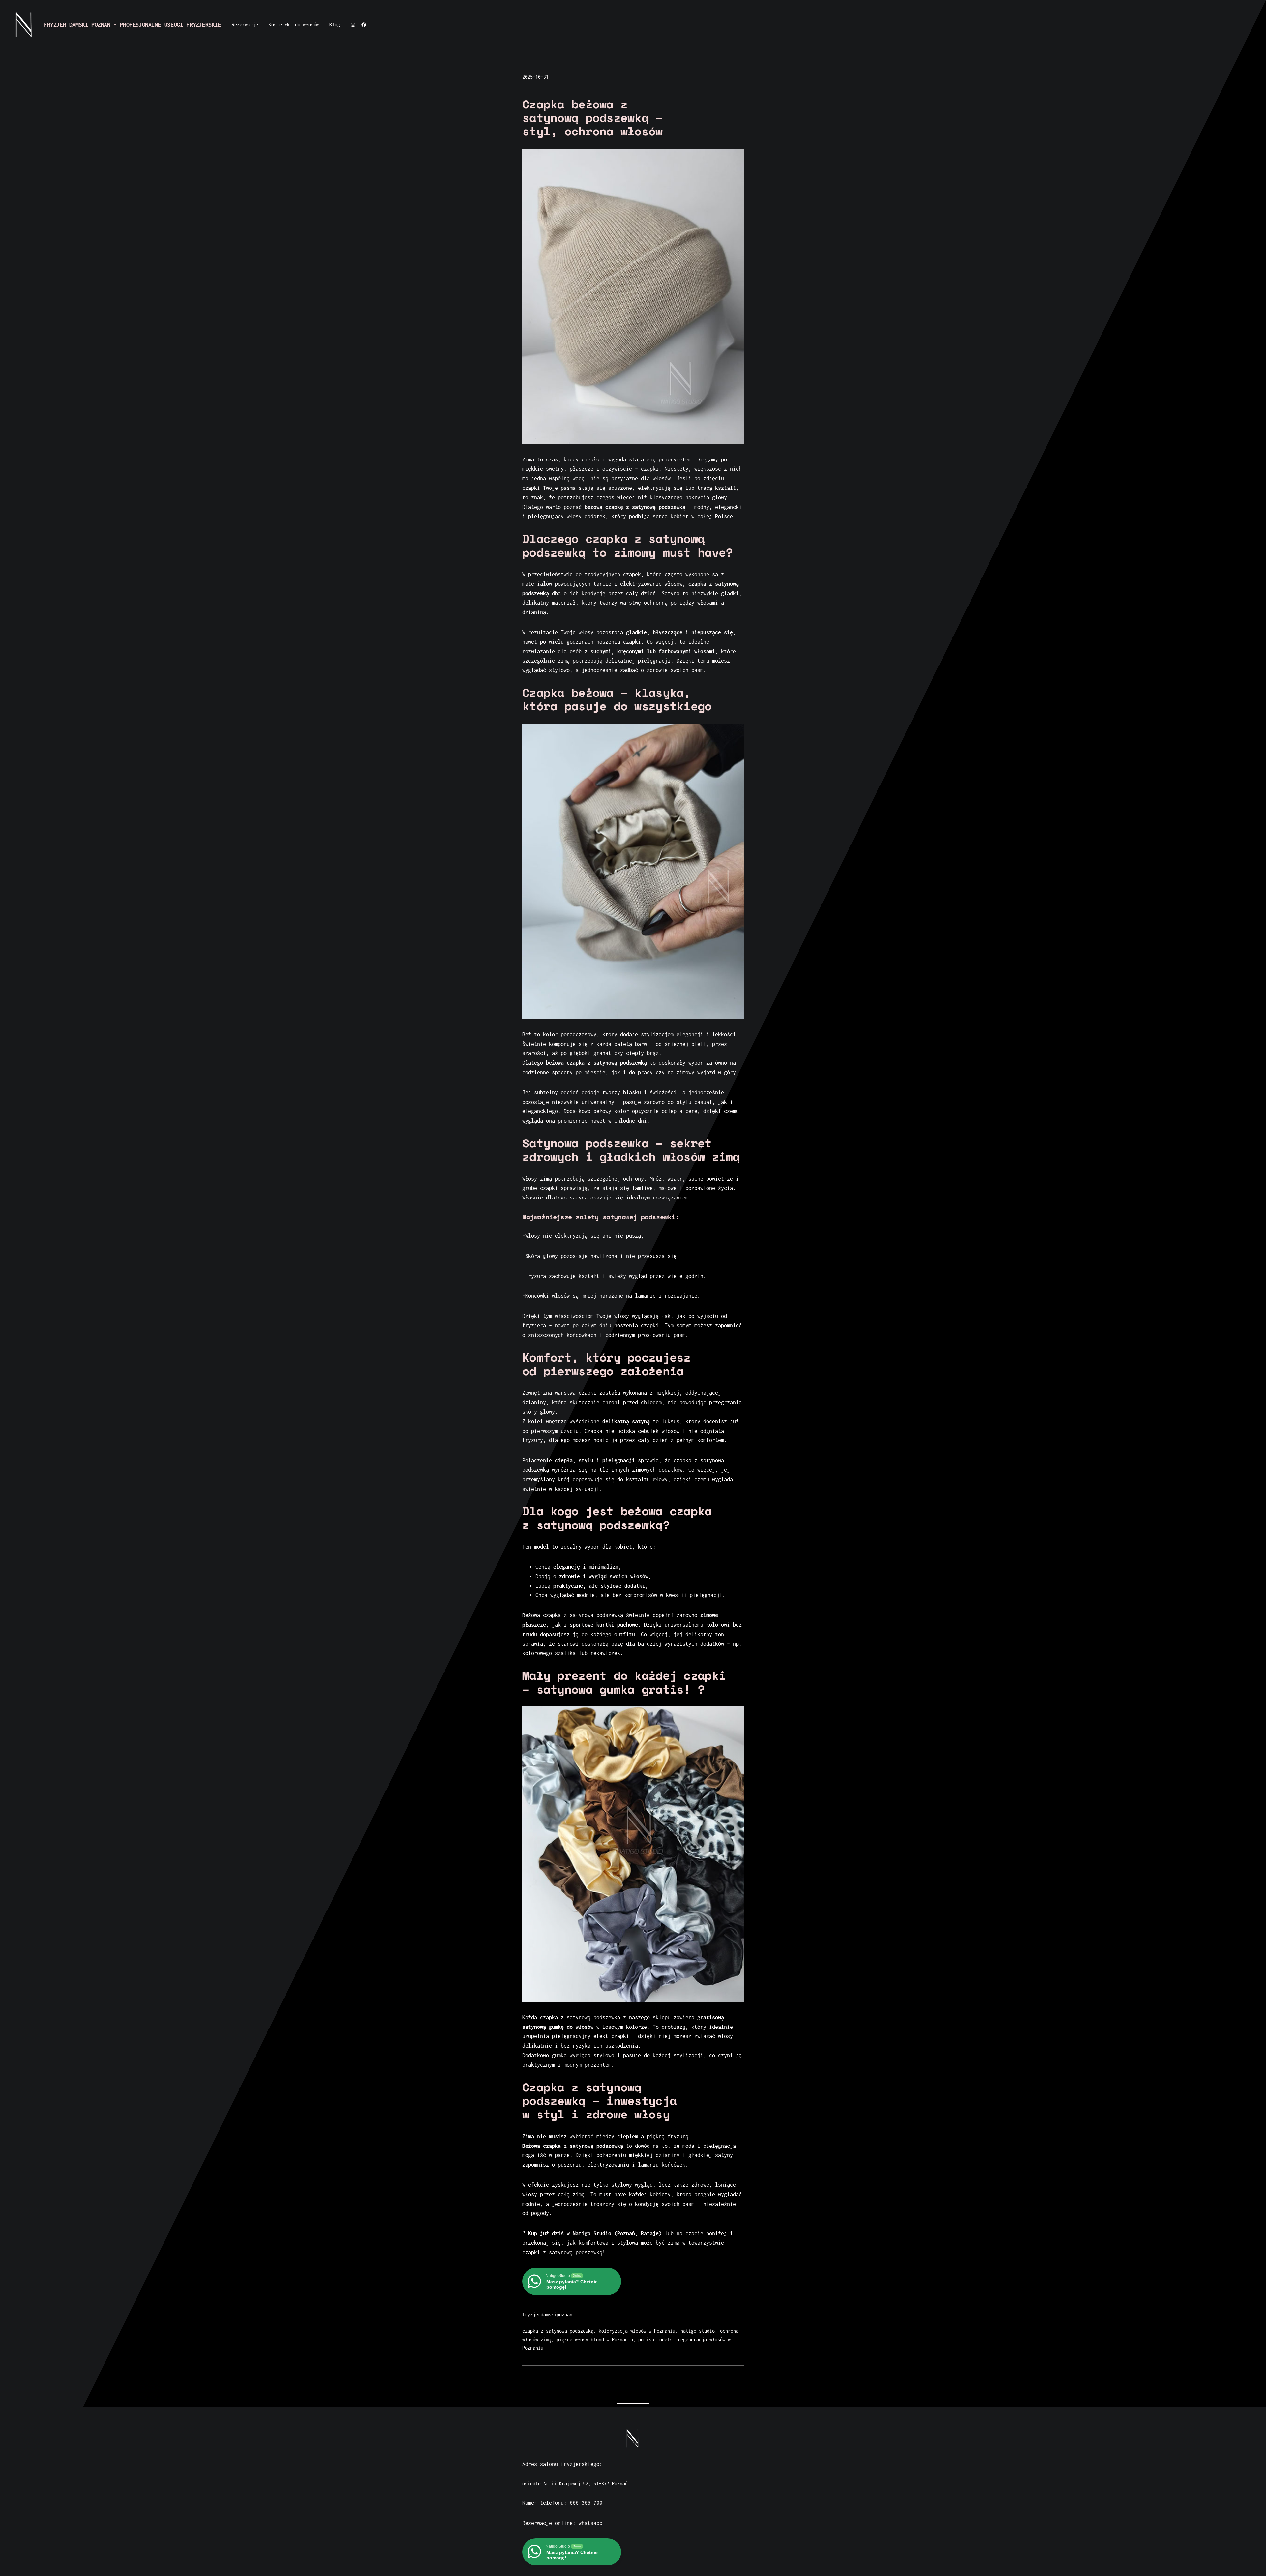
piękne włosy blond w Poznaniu (595, 2339)
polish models (655, 2339)
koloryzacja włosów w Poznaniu (637, 2331)
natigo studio (698, 2331)
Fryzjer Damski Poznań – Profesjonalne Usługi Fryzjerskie (133, 25)
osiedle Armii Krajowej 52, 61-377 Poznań (575, 2484)
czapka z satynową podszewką (558, 2331)
